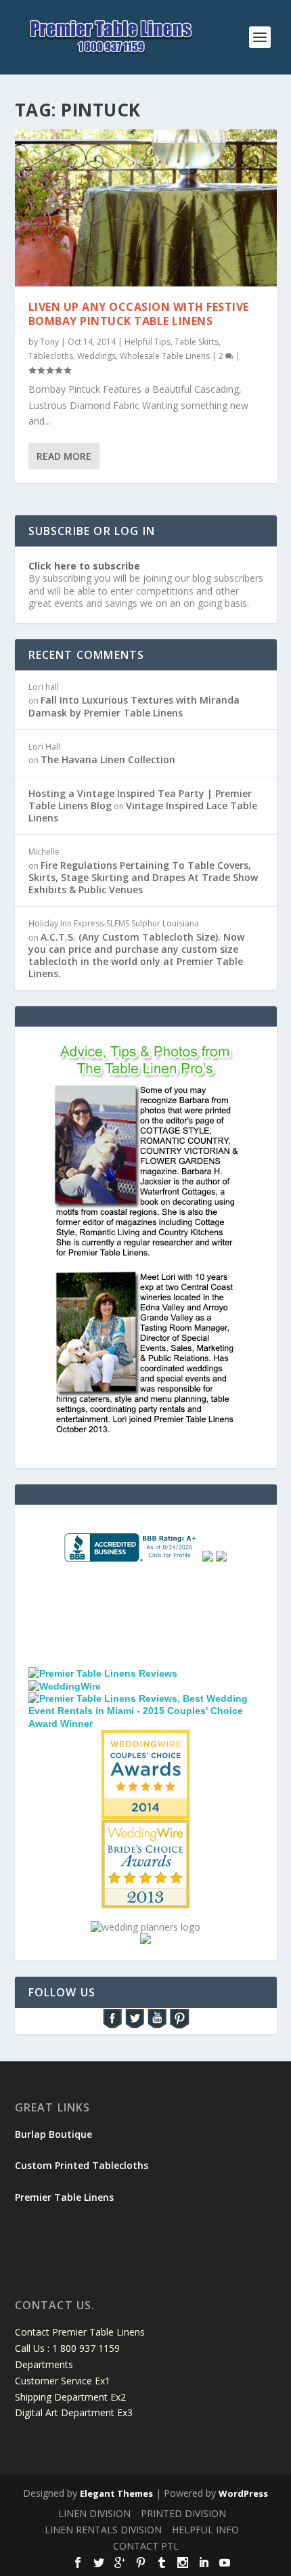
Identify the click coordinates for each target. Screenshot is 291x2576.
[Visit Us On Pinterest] (179, 2026)
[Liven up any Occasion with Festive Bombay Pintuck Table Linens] (146, 208)
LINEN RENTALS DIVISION (103, 2530)
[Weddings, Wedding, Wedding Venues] (145, 1597)
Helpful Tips (148, 342)
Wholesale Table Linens (165, 356)
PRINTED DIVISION (183, 2513)
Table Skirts (197, 342)
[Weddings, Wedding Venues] (145, 1741)
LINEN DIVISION (94, 2513)
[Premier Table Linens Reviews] (103, 1673)
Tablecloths (51, 356)
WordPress (243, 2493)
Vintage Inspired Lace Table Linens (143, 812)
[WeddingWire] (65, 1686)
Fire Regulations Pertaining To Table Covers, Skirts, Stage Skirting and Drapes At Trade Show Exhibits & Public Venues (143, 877)
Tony (49, 342)
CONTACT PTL (146, 2546)
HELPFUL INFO (205, 2530)
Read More (64, 456)
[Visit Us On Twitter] (134, 2026)
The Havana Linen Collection (108, 759)
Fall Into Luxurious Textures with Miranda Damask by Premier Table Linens (134, 706)
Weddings (96, 356)
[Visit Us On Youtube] (157, 2026)
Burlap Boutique (53, 2134)
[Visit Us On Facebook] (112, 2026)
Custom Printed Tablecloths (82, 2165)
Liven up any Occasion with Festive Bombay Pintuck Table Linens (139, 314)
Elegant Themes (116, 2493)
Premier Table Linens (64, 2197)
